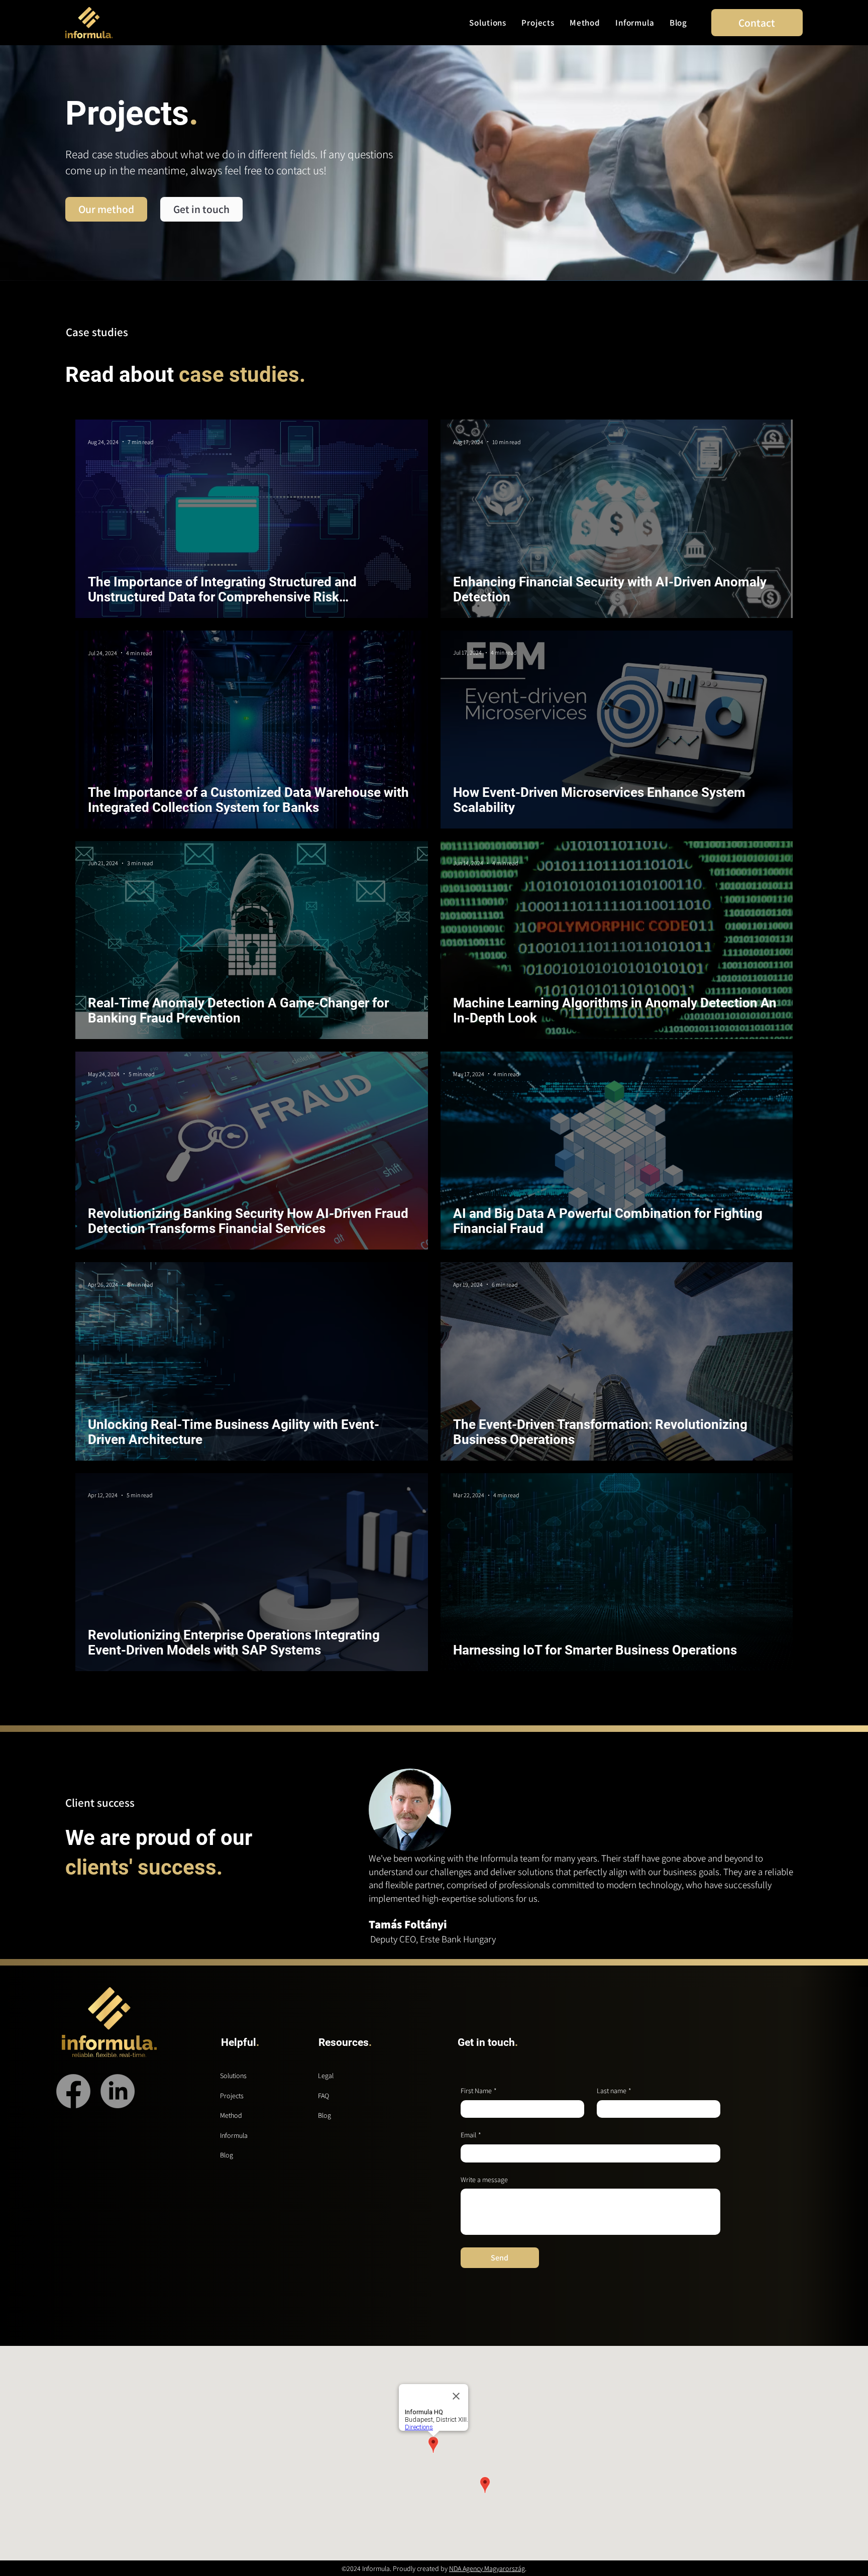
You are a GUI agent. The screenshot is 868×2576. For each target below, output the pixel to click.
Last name (614, 2091)
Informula (234, 2135)
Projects (232, 2096)
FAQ (323, 2096)
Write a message (484, 2180)
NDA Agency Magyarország (487, 2568)
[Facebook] (73, 2091)
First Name (479, 2091)
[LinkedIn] (118, 2091)
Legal (326, 2076)
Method (231, 2115)
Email (471, 2135)
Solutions (233, 2076)
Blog (227, 2155)
